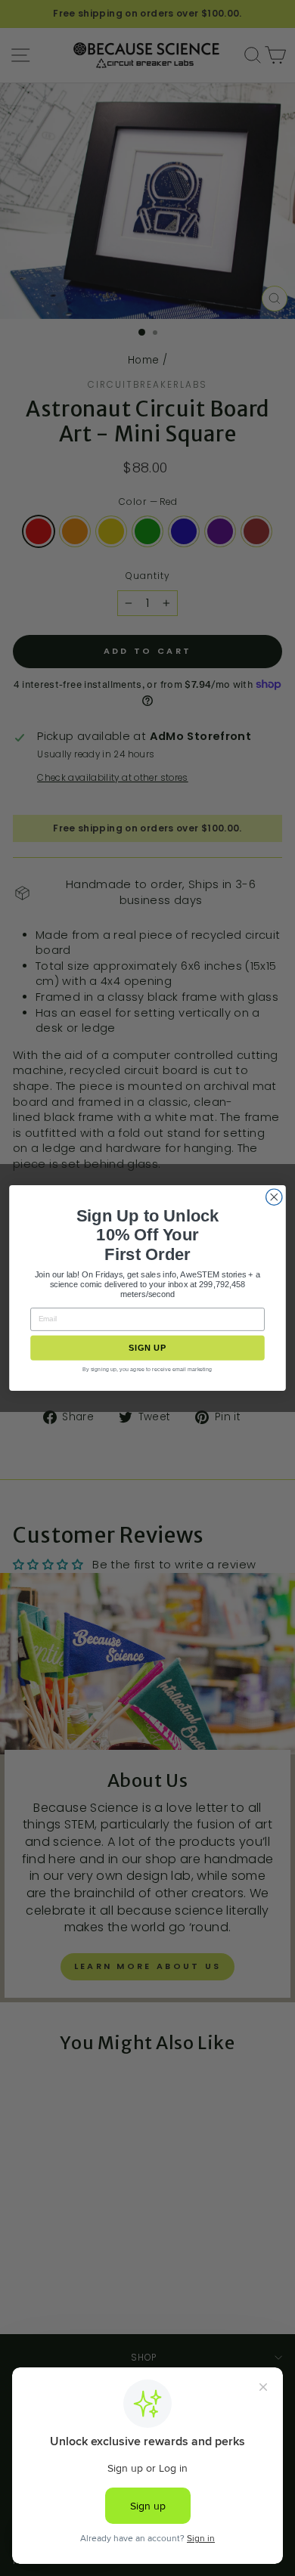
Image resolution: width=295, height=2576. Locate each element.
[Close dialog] (274, 1197)
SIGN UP (147, 1348)
